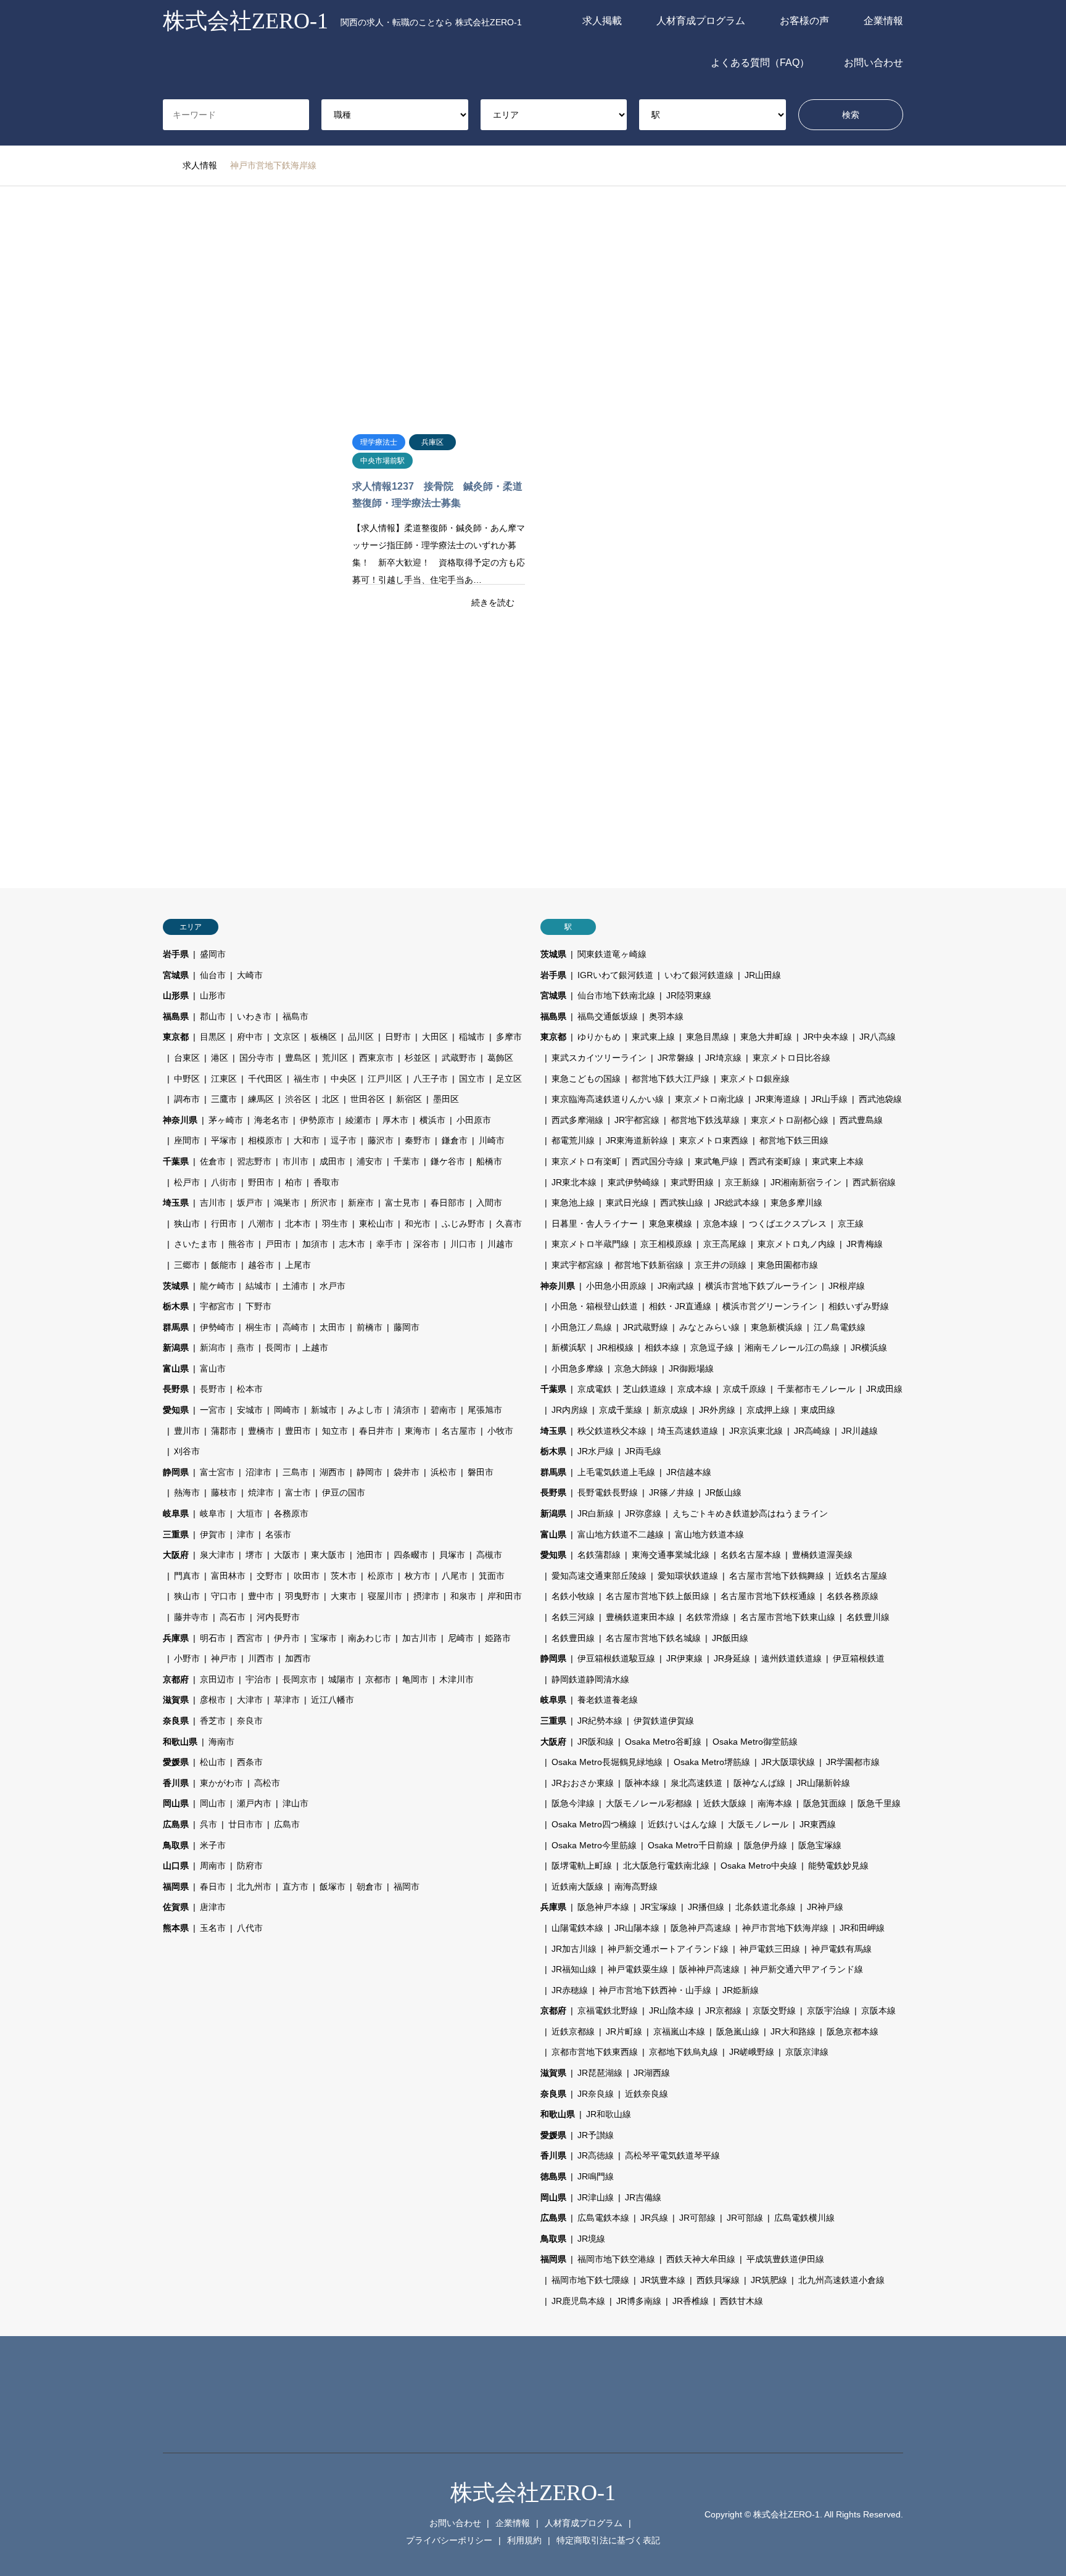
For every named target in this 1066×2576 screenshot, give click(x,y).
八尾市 (455, 1576)
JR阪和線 (596, 1742)
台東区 (187, 1058)
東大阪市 (328, 1555)
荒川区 (335, 1058)
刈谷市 (187, 1451)
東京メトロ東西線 (714, 1140)
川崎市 (492, 1140)
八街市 (224, 1182)
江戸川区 (385, 1079)
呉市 (209, 1824)
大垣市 (250, 1513)
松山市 (213, 1762)
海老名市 (271, 1120)
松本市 (250, 1389)
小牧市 (500, 1431)
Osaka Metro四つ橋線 (594, 1824)
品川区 (361, 1037)
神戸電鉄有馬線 (841, 1949)
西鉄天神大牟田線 (701, 2259)
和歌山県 (180, 1742)
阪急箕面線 (825, 1803)
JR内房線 (570, 1410)
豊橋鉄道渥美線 (822, 1555)
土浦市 (295, 1286)
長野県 (176, 1389)
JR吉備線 (643, 2197)
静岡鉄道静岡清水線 (590, 1679)
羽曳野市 (302, 1596)
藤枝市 (224, 1492)
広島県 (176, 1824)
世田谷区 (368, 1099)
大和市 (307, 1140)
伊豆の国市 (344, 1492)
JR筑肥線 (769, 2280)
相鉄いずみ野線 (859, 1306)
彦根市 (213, 1700)
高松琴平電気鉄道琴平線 (672, 2155)
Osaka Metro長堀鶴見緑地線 (607, 1762)
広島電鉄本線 (603, 2218)
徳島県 (553, 2176)
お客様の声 (804, 21)
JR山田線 (763, 975)
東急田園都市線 (788, 1265)
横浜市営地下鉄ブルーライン (761, 1286)
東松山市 (376, 1224)
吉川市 (213, 1203)
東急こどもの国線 (586, 1079)
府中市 (250, 1037)
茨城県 (176, 1286)
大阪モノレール (758, 1824)
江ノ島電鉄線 (840, 1327)
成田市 (333, 1161)
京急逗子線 (712, 1348)
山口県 (176, 1866)
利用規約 (524, 2540)
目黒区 (213, 1037)
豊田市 (298, 1431)
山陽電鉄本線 (577, 1928)
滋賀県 (176, 1700)
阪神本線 (642, 1783)
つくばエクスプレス (788, 1224)
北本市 (298, 1224)
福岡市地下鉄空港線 (616, 2259)
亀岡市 (415, 1679)
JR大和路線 (793, 2031)
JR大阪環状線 (788, 1762)
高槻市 (489, 1555)
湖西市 (333, 1472)
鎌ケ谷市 (448, 1161)
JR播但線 (706, 1907)
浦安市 (370, 1161)
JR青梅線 (865, 1244)
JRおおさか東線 (583, 1783)
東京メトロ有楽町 (586, 1161)
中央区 (344, 1079)
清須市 (407, 1410)
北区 (331, 1099)
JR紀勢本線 (600, 1721)
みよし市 (365, 1410)
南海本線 (775, 1803)
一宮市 (213, 1410)
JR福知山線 (574, 1969)
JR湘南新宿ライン (806, 1182)
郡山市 (213, 1016)
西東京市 (376, 1058)
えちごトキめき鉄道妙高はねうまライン (750, 1513)
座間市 (187, 1140)
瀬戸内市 (254, 1803)
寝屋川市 (385, 1596)
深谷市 (426, 1244)
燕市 (246, 1348)
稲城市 (472, 1037)
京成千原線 (745, 1389)
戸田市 (278, 1244)
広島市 (287, 1824)
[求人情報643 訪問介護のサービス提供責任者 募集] (249, 709)
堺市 (254, 1555)
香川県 (176, 1783)
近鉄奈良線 (647, 2094)
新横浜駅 (569, 1348)
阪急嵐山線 (738, 2031)
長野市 (213, 1389)
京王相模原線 (666, 1244)
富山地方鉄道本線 (709, 1534)
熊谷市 (241, 1244)
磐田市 (481, 1472)
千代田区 (265, 1079)
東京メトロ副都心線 (790, 1120)
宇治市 (258, 1679)
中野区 (187, 1079)
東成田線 (818, 1410)
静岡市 (370, 1472)
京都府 (176, 1679)
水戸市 (333, 1286)
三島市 (295, 1472)
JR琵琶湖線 (600, 2073)
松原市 (381, 1576)
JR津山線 (596, 2197)
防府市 (250, 1866)
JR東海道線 (778, 1099)
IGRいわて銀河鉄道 (615, 975)
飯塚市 (333, 1887)
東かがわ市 (221, 1783)
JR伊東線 (684, 1658)
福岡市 (407, 1887)
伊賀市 (213, 1534)
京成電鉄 (595, 1389)
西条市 (250, 1762)
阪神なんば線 (759, 1783)
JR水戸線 (596, 1451)
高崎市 (295, 1327)
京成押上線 (768, 1410)
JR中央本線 (826, 1037)
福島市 (295, 1016)
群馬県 (176, 1327)
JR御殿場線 (691, 1368)
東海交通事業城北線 (671, 1555)
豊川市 (187, 1431)
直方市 (295, 1887)
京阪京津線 (807, 2052)
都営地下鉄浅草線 (705, 1120)
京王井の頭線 (721, 1265)
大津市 (250, 1700)
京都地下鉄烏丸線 (684, 2052)
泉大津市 (217, 1555)
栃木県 (176, 1306)
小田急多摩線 (577, 1368)
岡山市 (213, 1803)
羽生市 (335, 1224)
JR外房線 (717, 1410)
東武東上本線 (838, 1161)
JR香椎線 (691, 2301)
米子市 (213, 1845)
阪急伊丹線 (766, 1845)
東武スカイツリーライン (599, 1058)
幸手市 (389, 1244)
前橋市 (370, 1327)
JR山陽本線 (637, 1928)
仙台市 (213, 975)
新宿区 (409, 1099)
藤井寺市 (191, 1617)
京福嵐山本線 (679, 2031)
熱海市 (187, 1492)
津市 (246, 1534)
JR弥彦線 (643, 1513)
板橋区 (324, 1037)
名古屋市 (459, 1431)
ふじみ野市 (463, 1224)
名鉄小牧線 (573, 1596)
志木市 (352, 1244)
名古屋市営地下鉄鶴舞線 (777, 1576)
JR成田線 (884, 1389)
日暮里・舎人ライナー (595, 1224)
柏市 (294, 1182)
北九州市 (254, 1887)
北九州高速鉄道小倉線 (841, 2280)
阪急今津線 (573, 1803)
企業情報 (883, 21)
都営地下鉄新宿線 (649, 1265)
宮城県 (176, 975)
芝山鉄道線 (645, 1389)
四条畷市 (411, 1555)
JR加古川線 (574, 1949)
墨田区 (446, 1099)
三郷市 (187, 1265)
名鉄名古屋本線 (751, 1555)
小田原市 (474, 1120)
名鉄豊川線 (868, 1617)
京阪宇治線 (828, 2010)
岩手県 (176, 954)
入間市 (489, 1203)
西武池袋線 (880, 1099)
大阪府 (176, 1555)
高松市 (267, 1783)
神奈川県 (180, 1120)
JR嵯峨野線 (752, 2052)
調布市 (187, 1099)
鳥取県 (176, 1845)
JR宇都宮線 (637, 1120)
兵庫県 (176, 1638)
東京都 (176, 1037)
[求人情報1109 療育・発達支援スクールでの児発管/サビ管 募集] (627, 521)
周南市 (213, 1866)
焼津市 (261, 1492)
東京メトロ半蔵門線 (590, 1244)
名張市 (278, 1534)
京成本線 (695, 1389)
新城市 (324, 1410)
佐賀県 (176, 1907)
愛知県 (176, 1410)
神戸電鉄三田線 (770, 1949)
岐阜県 (176, 1513)
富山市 (213, 1368)
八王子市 (431, 1079)
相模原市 (265, 1140)
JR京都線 (723, 2010)
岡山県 (176, 1803)
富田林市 (228, 1576)
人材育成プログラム (701, 21)
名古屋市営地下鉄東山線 (788, 1617)
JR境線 (591, 2239)
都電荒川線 (573, 1140)
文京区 (287, 1037)
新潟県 (176, 1348)
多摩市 (509, 1037)
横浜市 (432, 1120)
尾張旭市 (485, 1410)
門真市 (187, 1576)
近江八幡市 (333, 1700)
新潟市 (213, 1348)
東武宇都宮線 (577, 1265)
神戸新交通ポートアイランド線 (668, 1949)
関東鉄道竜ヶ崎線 (612, 954)
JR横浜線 (869, 1348)
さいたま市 (196, 1244)
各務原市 (291, 1513)
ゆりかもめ (599, 1037)
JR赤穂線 (570, 1990)
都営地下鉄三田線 (794, 1140)
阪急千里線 (879, 1803)
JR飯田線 (730, 1638)
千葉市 (407, 1161)
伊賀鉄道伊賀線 (664, 1721)
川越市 (500, 1244)
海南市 (221, 1742)
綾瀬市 (358, 1120)
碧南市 (444, 1410)
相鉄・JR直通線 (680, 1306)
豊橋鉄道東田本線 (640, 1617)
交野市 (270, 1576)
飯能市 (224, 1265)
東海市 (418, 1431)
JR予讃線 (596, 2135)
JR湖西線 (652, 2073)
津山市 (295, 1803)
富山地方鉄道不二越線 (621, 1534)
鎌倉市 (455, 1140)
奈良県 (176, 1721)
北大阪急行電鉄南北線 (666, 1866)
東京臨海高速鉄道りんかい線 (608, 1099)
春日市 (213, 1887)
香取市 (326, 1182)
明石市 (213, 1638)
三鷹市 (224, 1099)
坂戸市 (250, 1203)
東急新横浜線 (777, 1327)
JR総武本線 (737, 1203)
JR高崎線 (812, 1431)
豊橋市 (261, 1431)
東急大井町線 (766, 1037)
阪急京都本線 (853, 2031)
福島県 (176, 1016)
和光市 (418, 1224)
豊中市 (261, 1596)
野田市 (261, 1182)
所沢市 (324, 1203)
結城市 (258, 1286)
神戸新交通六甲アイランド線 (807, 1969)
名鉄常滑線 (708, 1617)
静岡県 (176, 1472)
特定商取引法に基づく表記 (608, 2540)
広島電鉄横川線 (804, 2218)
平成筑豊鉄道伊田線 (785, 2259)
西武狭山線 (682, 1203)
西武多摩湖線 (577, 1120)
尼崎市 (461, 1638)
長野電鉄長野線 (608, 1492)
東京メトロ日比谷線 (791, 1058)
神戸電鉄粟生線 (638, 1969)
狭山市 (187, 1224)
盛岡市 (213, 954)
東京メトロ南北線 (709, 1099)
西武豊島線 (861, 1120)
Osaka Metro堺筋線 (712, 1762)
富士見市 (402, 1203)
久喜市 (509, 1224)
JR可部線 (697, 2218)
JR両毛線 (643, 1451)
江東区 (224, 1079)
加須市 (315, 1244)
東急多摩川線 (796, 1203)
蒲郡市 (224, 1431)
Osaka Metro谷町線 (663, 1742)
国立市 (472, 1079)
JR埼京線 (723, 1058)
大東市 (344, 1596)
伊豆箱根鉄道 (859, 1658)
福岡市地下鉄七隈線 (590, 2280)
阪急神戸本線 (603, 1907)
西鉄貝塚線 (718, 2280)
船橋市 (489, 1161)
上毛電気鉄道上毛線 (616, 1472)
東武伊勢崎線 (634, 1182)
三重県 (176, 1534)
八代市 (250, 1928)
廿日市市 (246, 1824)
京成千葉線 (621, 1410)
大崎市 (250, 975)
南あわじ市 (370, 1638)
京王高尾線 (725, 1244)
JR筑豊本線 (663, 2280)
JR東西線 (818, 1824)
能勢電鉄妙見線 (838, 1866)
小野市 (187, 1658)
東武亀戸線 (716, 1161)
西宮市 (250, 1638)
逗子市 (344, 1140)
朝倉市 (370, 1887)
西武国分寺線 (658, 1161)
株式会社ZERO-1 (533, 2493)
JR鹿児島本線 (578, 2301)
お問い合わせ (874, 63)
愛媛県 (176, 1762)
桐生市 (258, 1327)
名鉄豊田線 (573, 1638)
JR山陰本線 (671, 2010)
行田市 (224, 1224)
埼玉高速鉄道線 (688, 1431)
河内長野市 (278, 1617)
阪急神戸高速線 (701, 1928)
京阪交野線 (774, 2010)
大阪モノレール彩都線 (649, 1803)
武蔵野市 (459, 1058)
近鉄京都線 (573, 2031)
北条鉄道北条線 (766, 1907)
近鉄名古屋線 (861, 1576)
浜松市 (444, 1472)
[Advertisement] (533, 303)
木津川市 (457, 1679)
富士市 (298, 1492)
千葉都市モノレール (816, 1389)
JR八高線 (878, 1037)
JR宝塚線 (659, 1907)
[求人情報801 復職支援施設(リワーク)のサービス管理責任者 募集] (817, 521)
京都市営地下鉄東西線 (595, 2052)
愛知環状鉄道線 (688, 1576)
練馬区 (261, 1099)
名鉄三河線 (573, 1617)
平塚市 (224, 1140)
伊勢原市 (317, 1120)
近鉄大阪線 (725, 1803)
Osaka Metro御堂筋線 (755, 1742)
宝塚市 (324, 1638)
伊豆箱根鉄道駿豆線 (616, 1658)
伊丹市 (287, 1638)
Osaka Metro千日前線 (690, 1845)
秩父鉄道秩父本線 (612, 1431)
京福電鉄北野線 (608, 2010)
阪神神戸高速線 (709, 1969)
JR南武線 (676, 1286)
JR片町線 (624, 2031)
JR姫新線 (741, 1990)
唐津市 (213, 1907)
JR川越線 (860, 1431)
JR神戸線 (825, 1907)
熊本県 (176, 1928)
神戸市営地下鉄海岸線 (785, 1928)
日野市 (398, 1037)
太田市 (333, 1327)
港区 (220, 1058)
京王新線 (742, 1182)
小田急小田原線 (616, 1286)
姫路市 (498, 1638)
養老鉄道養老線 (608, 1700)
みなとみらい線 (709, 1327)
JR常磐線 (676, 1058)
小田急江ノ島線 (582, 1327)
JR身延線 (732, 1658)
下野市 (258, 1306)
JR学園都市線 (853, 1762)
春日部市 (448, 1203)
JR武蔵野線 (646, 1327)
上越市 (315, 1348)
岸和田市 (505, 1596)
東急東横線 (671, 1224)
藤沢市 (381, 1140)
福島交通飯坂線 (608, 1016)
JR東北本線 (574, 1182)
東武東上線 (653, 1037)
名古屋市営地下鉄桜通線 (768, 1596)
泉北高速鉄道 (696, 1783)
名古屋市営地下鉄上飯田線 (658, 1596)
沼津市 (258, 1472)
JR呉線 (654, 2218)
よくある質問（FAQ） (760, 63)
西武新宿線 (874, 1182)
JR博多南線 (639, 2301)
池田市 (370, 1555)
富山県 (176, 1368)
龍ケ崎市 (217, 1286)
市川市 (295, 1161)
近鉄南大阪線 (577, 1887)
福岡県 (176, 1887)
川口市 (463, 1244)
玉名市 (213, 1928)
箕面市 (492, 1576)
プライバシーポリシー (449, 2540)
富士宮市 (217, 1472)
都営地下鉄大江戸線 (671, 1079)
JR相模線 (615, 1348)
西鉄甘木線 (742, 2301)
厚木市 (395, 1120)
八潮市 (261, 1224)
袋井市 (407, 1472)
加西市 (298, 1658)
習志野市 (254, 1161)
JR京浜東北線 (756, 1431)
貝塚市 (452, 1555)
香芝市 (213, 1721)
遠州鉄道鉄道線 (791, 1658)
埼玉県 (176, 1203)
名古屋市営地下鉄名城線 (653, 1638)
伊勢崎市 (217, 1327)
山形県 (176, 995)
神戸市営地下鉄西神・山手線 (655, 1990)
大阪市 (287, 1555)
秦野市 (418, 1140)
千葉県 (176, 1161)
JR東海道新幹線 (637, 1140)
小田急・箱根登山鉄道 (595, 1306)
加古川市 (419, 1638)
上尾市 (298, 1265)
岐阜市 (213, 1513)
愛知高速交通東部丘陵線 (599, 1576)
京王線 (851, 1224)
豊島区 (298, 1058)
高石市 (233, 1617)
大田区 (435, 1037)
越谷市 (261, 1265)
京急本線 (721, 1224)
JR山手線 (829, 1099)
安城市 (250, 1410)
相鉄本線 (662, 1348)
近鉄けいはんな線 (682, 1824)
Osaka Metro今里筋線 (594, 1845)
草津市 (287, 1700)
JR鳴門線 (596, 2176)
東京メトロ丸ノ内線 (796, 1244)
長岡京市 (300, 1679)
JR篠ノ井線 (671, 1492)
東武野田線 (692, 1182)
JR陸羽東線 (689, 995)
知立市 (335, 1431)
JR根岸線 (847, 1286)
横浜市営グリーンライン (770, 1306)
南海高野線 (636, 1887)
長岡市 (278, 1348)
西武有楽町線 (775, 1161)
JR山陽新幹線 (823, 1783)
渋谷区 (298, 1099)
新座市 (361, 1203)
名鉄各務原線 (853, 1596)
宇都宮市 (217, 1306)
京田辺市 (217, 1679)
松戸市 (187, 1182)
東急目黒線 (708, 1037)
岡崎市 (287, 1410)
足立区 (509, 1079)
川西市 (261, 1658)
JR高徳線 (596, 2155)
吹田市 (307, 1576)
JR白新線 (596, 1513)
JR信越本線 (689, 1472)
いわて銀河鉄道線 (699, 975)
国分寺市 (257, 1058)
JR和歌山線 (609, 2114)
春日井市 (376, 1431)
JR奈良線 (596, 2094)
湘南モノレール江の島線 (792, 1348)
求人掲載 (602, 21)
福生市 (307, 1079)
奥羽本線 (666, 1016)
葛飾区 (500, 1058)
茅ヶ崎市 (226, 1120)
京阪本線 (878, 2010)
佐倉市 (213, 1161)
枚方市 (418, 1576)
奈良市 (250, 1721)
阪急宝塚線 (820, 1845)
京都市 (378, 1679)
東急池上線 (573, 1203)
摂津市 (426, 1596)
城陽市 (341, 1679)
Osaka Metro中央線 (759, 1866)
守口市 (224, 1596)
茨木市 (344, 1576)
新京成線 (671, 1410)
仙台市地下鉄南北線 (616, 995)
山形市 (213, 995)
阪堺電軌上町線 (582, 1866)
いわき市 (254, 1016)
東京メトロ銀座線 (755, 1079)
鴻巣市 (287, 1203)
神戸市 (224, 1658)
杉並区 (418, 1058)
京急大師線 (636, 1368)
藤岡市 (407, 1327)
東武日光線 (627, 1203)
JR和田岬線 (862, 1928)
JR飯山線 (723, 1492)
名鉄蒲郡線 (599, 1555)
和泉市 (463, 1596)
